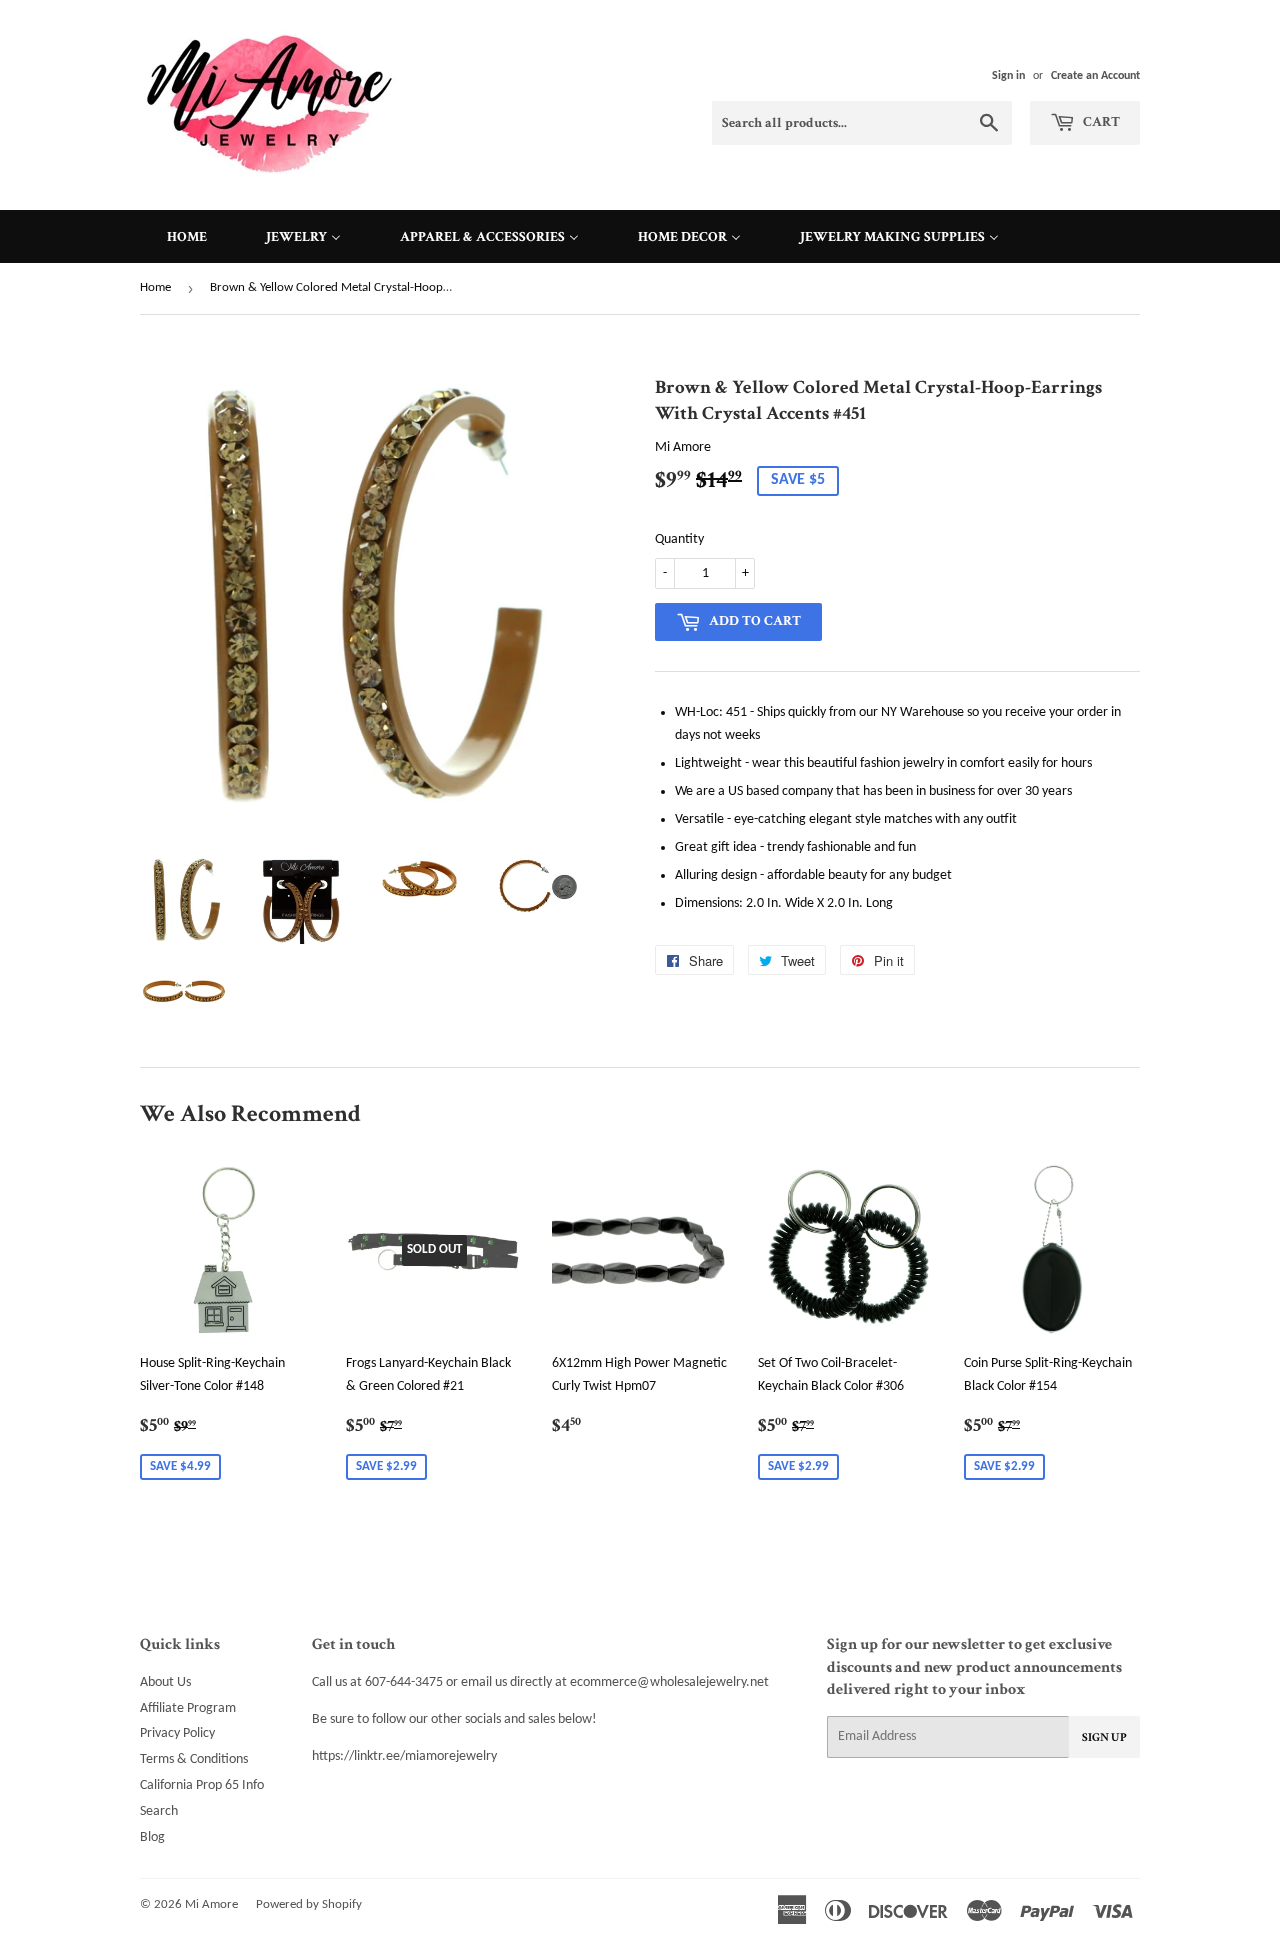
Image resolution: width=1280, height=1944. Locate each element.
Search (159, 1811)
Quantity (679, 539)
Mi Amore (211, 1904)
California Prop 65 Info (202, 1785)
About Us (165, 1682)
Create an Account (1095, 76)
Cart (1100, 122)
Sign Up (1104, 1737)
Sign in (1008, 76)
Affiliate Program (188, 1708)
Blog (152, 1837)
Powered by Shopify (309, 1904)
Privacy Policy (177, 1733)
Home (155, 287)
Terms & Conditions (194, 1759)
